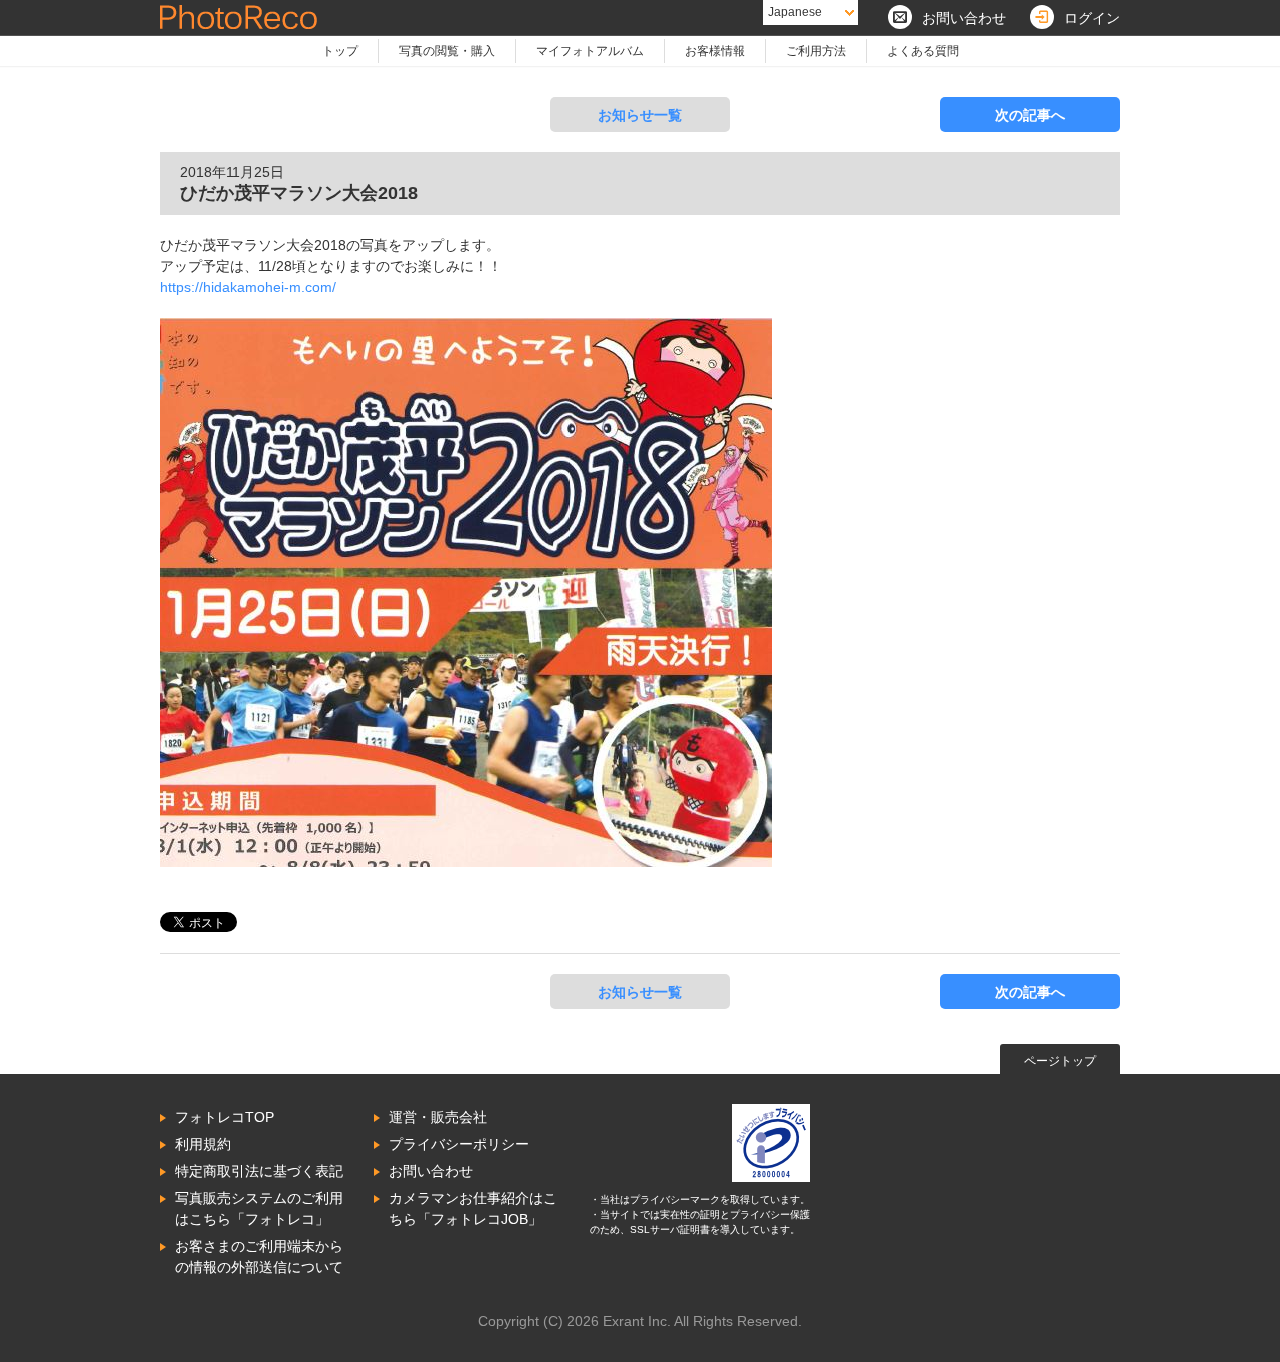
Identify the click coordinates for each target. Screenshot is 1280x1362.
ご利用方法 (816, 51)
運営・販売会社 (438, 1117)
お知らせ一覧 (640, 115)
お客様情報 (715, 51)
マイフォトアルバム (590, 51)
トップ (340, 51)
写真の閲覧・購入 (447, 51)
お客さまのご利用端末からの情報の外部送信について (259, 1256)
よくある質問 (923, 51)
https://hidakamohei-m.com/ (248, 287)
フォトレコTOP (224, 1117)
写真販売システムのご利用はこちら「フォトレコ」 (259, 1208)
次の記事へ (1030, 115)
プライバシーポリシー (459, 1144)
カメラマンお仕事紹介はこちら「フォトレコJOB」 (473, 1208)
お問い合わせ (431, 1171)
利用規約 (203, 1144)
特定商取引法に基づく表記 (259, 1171)
